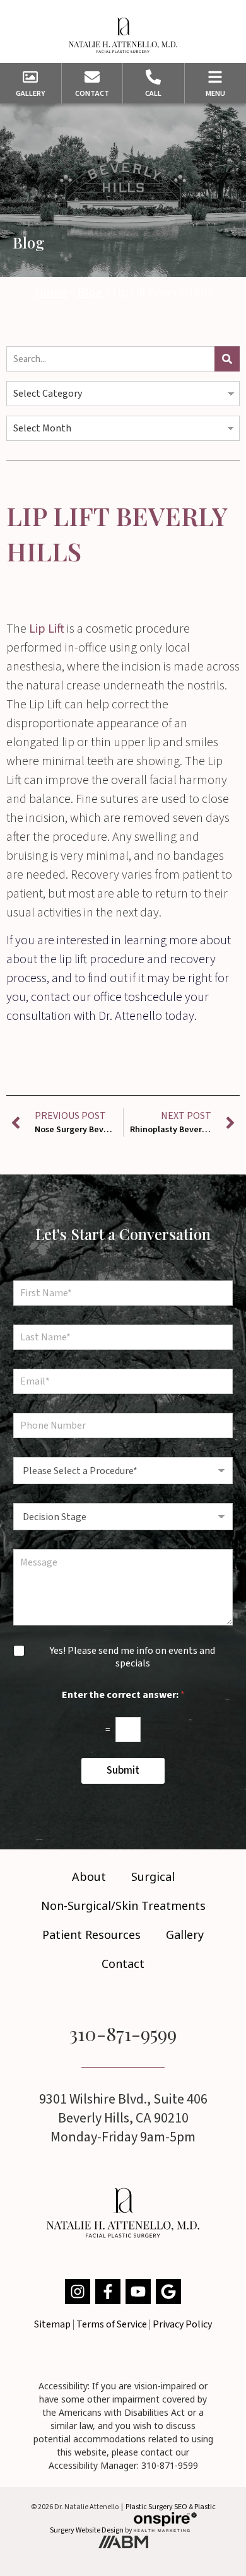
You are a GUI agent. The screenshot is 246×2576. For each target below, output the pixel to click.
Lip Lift (47, 629)
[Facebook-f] (108, 2292)
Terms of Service (112, 2324)
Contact (123, 1964)
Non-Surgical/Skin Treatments (123, 1906)
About (89, 1876)
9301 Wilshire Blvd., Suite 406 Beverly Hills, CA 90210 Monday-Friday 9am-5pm (123, 2118)
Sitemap (52, 2324)
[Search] (227, 359)
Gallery (185, 1935)
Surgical (153, 1876)
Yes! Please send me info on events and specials (132, 1658)
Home (51, 293)
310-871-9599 (123, 2034)
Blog (90, 293)
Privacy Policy (182, 2324)
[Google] (168, 2292)
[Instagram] (78, 2292)
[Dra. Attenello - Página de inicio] (123, 35)
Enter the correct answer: (123, 1695)
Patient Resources (91, 1935)
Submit (123, 1771)
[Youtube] (138, 2292)
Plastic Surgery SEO (156, 2507)
